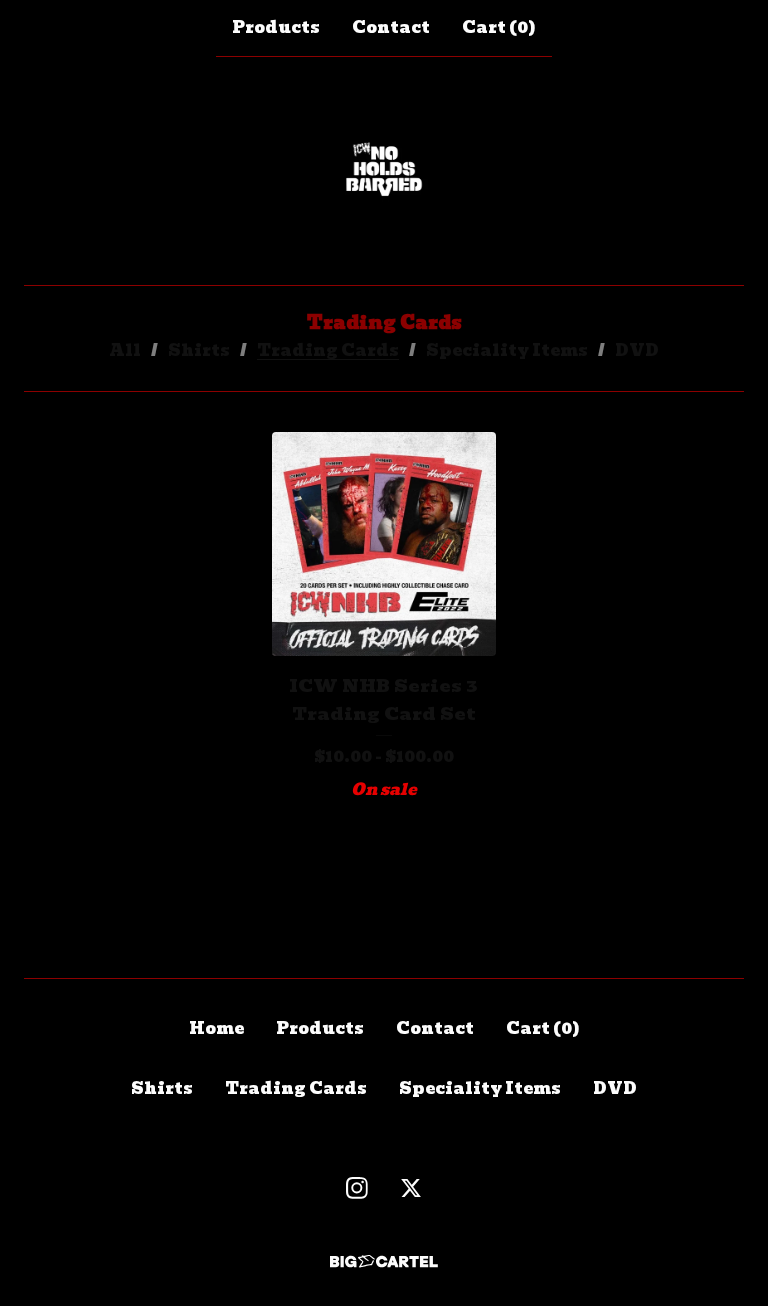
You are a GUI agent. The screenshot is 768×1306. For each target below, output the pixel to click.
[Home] (384, 171)
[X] (411, 1188)
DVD (637, 350)
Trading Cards (328, 350)
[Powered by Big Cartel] (384, 1261)
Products (276, 27)
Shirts (199, 350)
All (125, 350)
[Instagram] (357, 1188)
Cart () (499, 27)
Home (216, 1028)
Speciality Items (507, 350)
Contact (391, 27)
